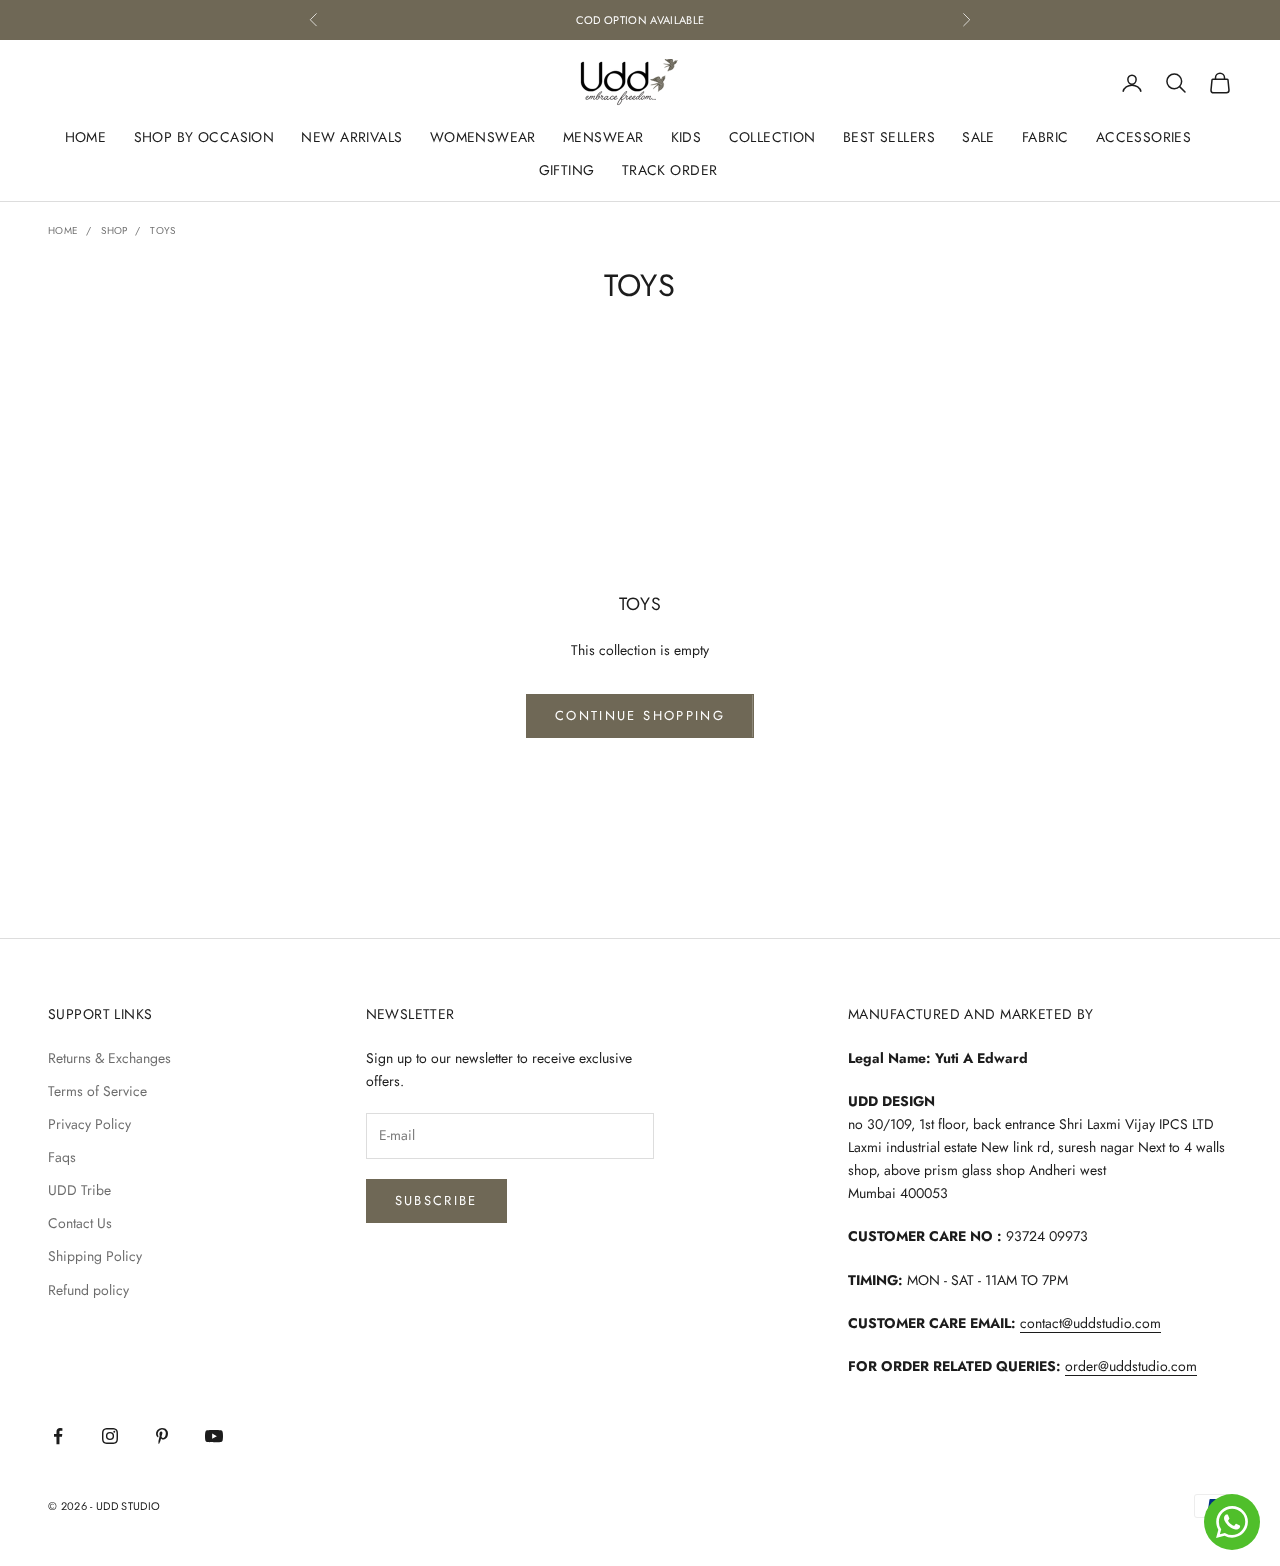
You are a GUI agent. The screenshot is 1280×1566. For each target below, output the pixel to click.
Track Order (670, 170)
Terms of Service (97, 1091)
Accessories (1144, 137)
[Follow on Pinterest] (162, 1436)
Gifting (567, 170)
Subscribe (436, 1200)
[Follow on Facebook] (58, 1436)
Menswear (603, 137)
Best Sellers (889, 137)
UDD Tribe (79, 1190)
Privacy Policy (89, 1124)
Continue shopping (640, 715)
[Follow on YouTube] (214, 1436)
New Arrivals (351, 137)
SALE (978, 137)
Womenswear (483, 137)
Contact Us (80, 1223)
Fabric (1045, 137)
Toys (162, 230)
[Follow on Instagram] (110, 1436)
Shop (114, 230)
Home (86, 137)
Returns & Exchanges (109, 1058)
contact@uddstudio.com (1090, 1323)
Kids (686, 137)
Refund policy (88, 1290)
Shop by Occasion (204, 137)
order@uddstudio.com (1131, 1366)
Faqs (62, 1157)
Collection (772, 137)
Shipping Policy (95, 1256)
